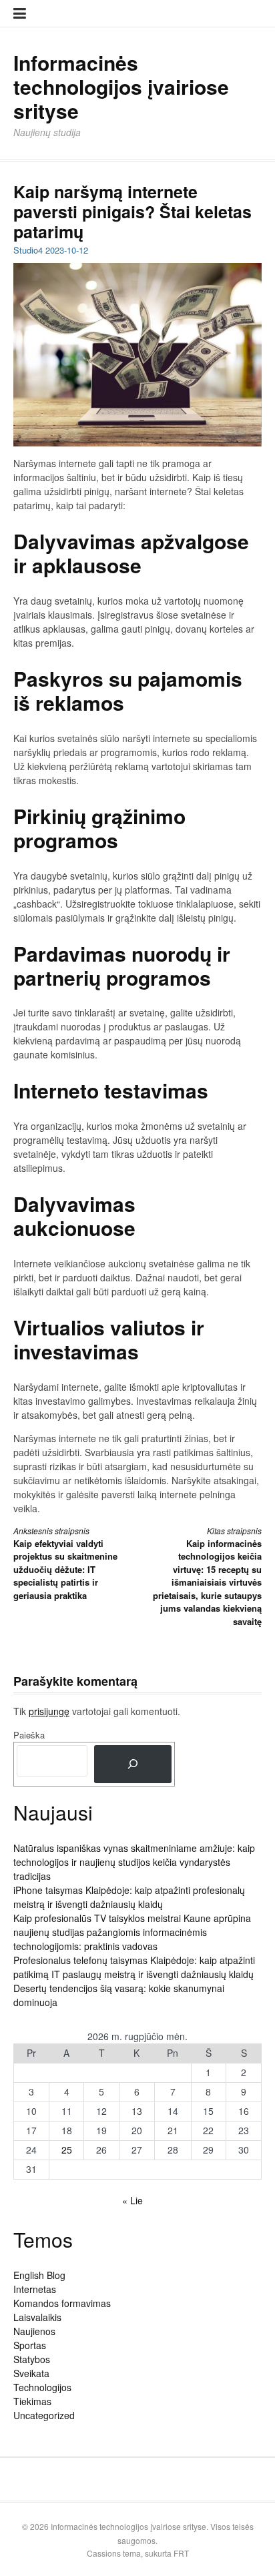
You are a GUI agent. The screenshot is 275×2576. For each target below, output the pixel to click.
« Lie (132, 2200)
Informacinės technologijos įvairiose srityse (121, 86)
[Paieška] (133, 1764)
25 (67, 2150)
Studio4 (28, 250)
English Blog (39, 2275)
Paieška (29, 1735)
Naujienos (34, 2331)
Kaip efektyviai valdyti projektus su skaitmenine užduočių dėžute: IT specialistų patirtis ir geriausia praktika (65, 1563)
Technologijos (42, 2387)
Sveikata (31, 2373)
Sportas (30, 2345)
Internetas (35, 2289)
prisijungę (49, 1711)
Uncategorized (44, 2415)
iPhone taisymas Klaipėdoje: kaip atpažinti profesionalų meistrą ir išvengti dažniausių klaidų (129, 1897)
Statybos (32, 2359)
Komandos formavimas (62, 2303)
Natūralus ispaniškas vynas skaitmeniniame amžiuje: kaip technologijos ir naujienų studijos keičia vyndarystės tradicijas (134, 1862)
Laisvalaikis (37, 2317)
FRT (181, 2553)
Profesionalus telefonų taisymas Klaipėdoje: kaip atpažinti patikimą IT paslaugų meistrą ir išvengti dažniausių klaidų (134, 1967)
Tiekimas (32, 2401)
